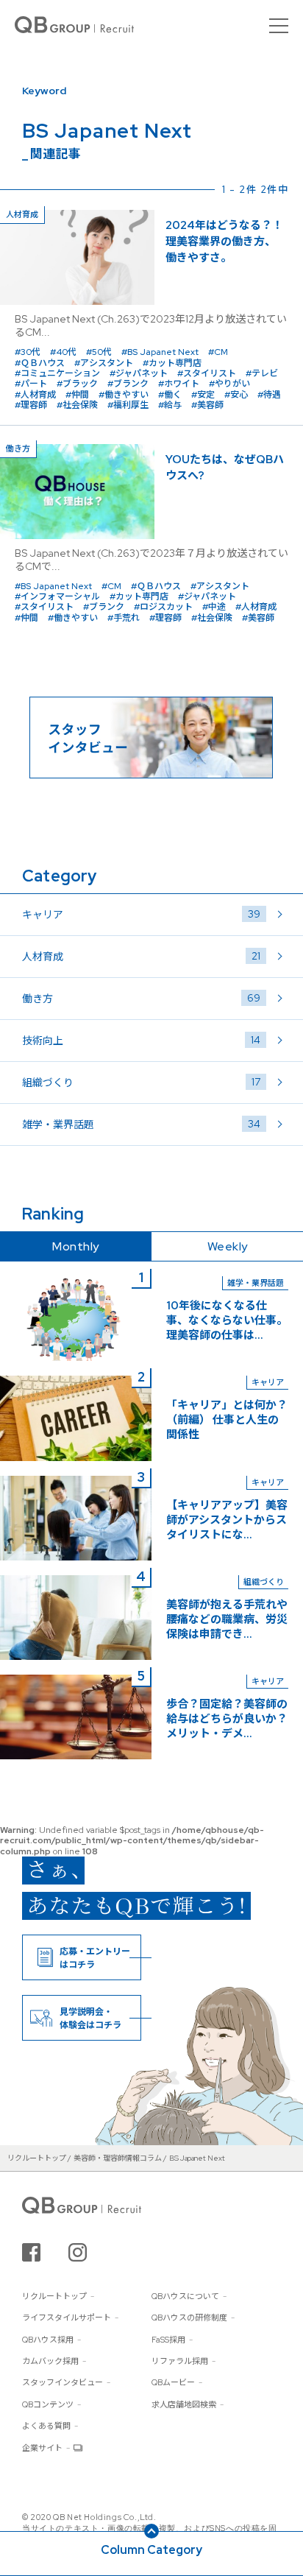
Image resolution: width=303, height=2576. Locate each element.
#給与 (170, 405)
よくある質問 (46, 2426)
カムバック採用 (50, 2361)
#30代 (28, 352)
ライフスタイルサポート (67, 2318)
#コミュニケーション (57, 373)
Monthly (76, 1246)
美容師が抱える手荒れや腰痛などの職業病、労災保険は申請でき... (227, 1619)
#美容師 (207, 405)
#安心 (236, 395)
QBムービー (173, 2382)
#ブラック (77, 384)
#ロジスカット (163, 607)
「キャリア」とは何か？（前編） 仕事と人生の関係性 (227, 1420)
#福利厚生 (128, 405)
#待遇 (269, 395)
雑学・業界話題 (141, 1124)
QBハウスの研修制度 (189, 2318)
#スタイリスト (207, 373)
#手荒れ (124, 618)
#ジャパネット (139, 373)
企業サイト (42, 2448)
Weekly (228, 1246)
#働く (170, 395)
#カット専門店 (172, 363)
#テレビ (262, 373)
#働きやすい (124, 395)
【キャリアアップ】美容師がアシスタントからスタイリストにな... (227, 1520)
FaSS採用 (168, 2340)
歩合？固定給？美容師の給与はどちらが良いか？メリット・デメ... (227, 1719)
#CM (218, 352)
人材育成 (141, 956)
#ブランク (128, 384)
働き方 (141, 998)
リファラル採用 (180, 2361)
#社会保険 (77, 405)
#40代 (63, 352)
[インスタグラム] (78, 2252)
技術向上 (141, 1040)
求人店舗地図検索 (184, 2404)
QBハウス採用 (48, 2340)
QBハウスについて (185, 2296)
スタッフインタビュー (63, 2382)
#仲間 (77, 395)
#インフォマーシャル (57, 597)
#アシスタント (104, 363)
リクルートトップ (54, 2296)
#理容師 (31, 405)
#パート (31, 384)
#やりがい (229, 384)
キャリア (141, 914)
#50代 (99, 352)
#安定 (203, 395)
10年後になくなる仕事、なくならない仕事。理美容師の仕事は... (227, 1320)
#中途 (214, 607)
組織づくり (141, 1082)
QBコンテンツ (48, 2404)
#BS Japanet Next (160, 352)
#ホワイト (179, 384)
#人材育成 (35, 395)
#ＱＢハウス (40, 363)
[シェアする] (31, 2252)
